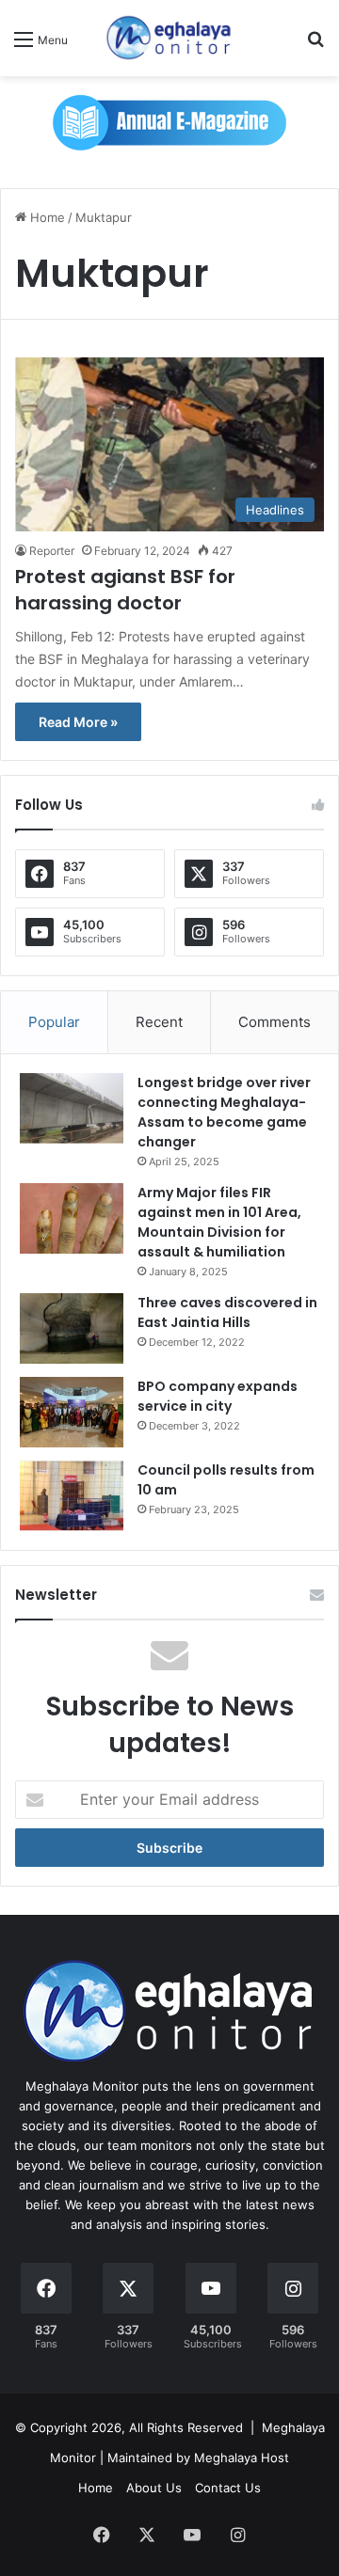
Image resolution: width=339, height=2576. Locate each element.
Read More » (78, 722)
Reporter (52, 551)
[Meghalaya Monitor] (169, 38)
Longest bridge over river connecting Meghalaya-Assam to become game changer (224, 1112)
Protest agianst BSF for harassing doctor (125, 590)
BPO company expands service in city (218, 1396)
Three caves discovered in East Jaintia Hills (227, 1312)
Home (46, 217)
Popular (54, 1022)
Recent (159, 1022)
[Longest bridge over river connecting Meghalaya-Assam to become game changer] (72, 1108)
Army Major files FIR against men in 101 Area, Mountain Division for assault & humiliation (219, 1222)
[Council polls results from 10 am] (72, 1496)
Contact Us (228, 2488)
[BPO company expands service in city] (72, 1412)
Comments (274, 1022)
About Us (154, 2488)
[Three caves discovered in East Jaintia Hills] (72, 1328)
